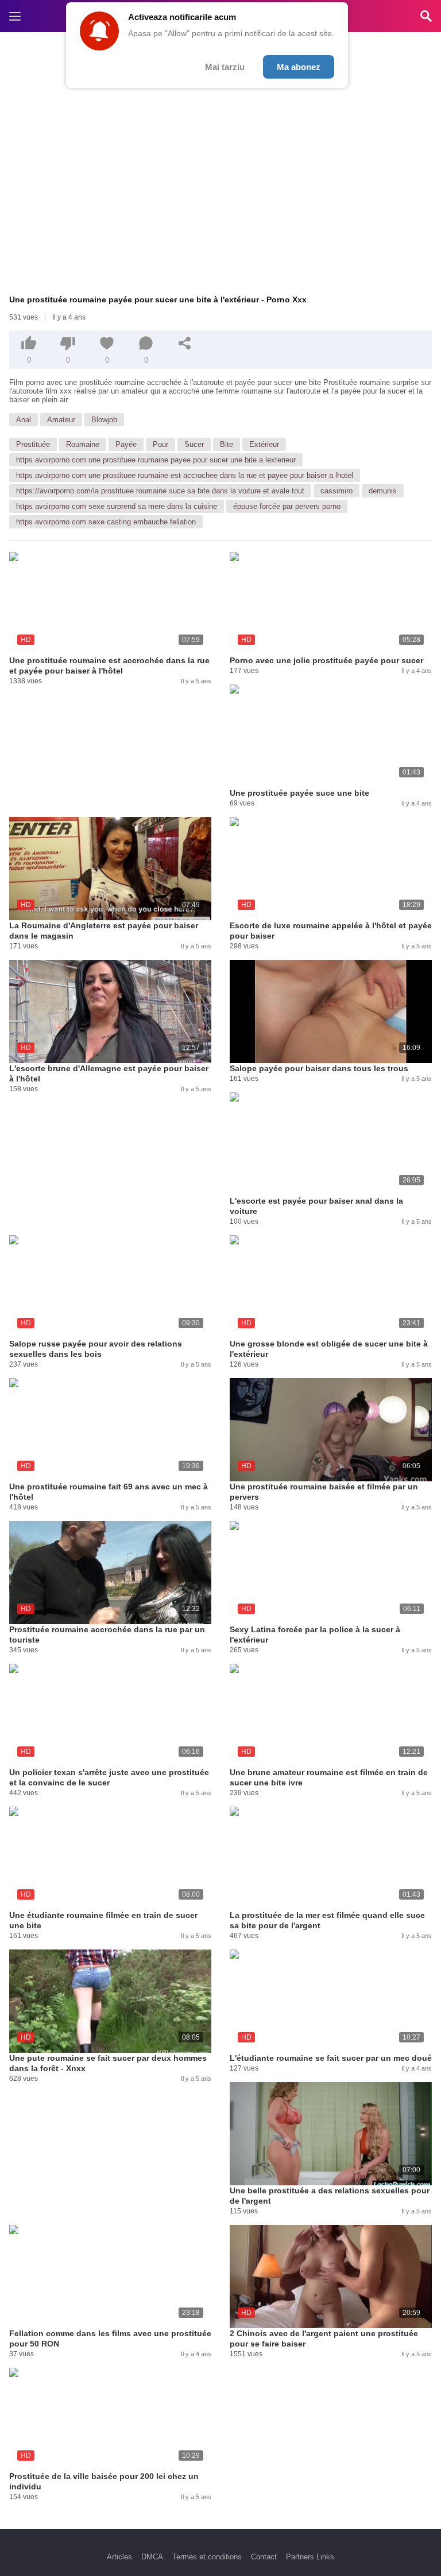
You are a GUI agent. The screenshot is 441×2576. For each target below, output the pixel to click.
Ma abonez (299, 67)
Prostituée (33, 444)
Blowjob (104, 420)
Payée (126, 444)
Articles (119, 2557)
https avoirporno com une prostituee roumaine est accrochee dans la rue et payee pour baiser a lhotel (185, 475)
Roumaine (83, 444)
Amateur (61, 420)
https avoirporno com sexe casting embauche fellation (106, 522)
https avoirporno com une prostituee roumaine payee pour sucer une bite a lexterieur (156, 460)
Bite (227, 444)
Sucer (194, 444)
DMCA (152, 2557)
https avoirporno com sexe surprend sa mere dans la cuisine (117, 506)
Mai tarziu (225, 67)
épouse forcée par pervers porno (287, 506)
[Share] (185, 343)
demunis (383, 491)
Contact (264, 2557)
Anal (24, 420)
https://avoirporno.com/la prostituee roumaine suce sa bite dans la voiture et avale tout (160, 491)
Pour (160, 444)
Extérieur (264, 444)
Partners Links (310, 2557)
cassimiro (336, 491)
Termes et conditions (207, 2557)
